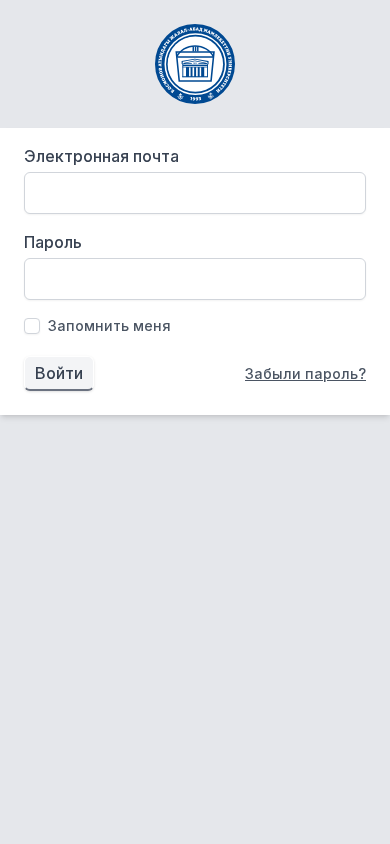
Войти (59, 373)
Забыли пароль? (305, 373)
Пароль (53, 242)
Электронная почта (101, 156)
